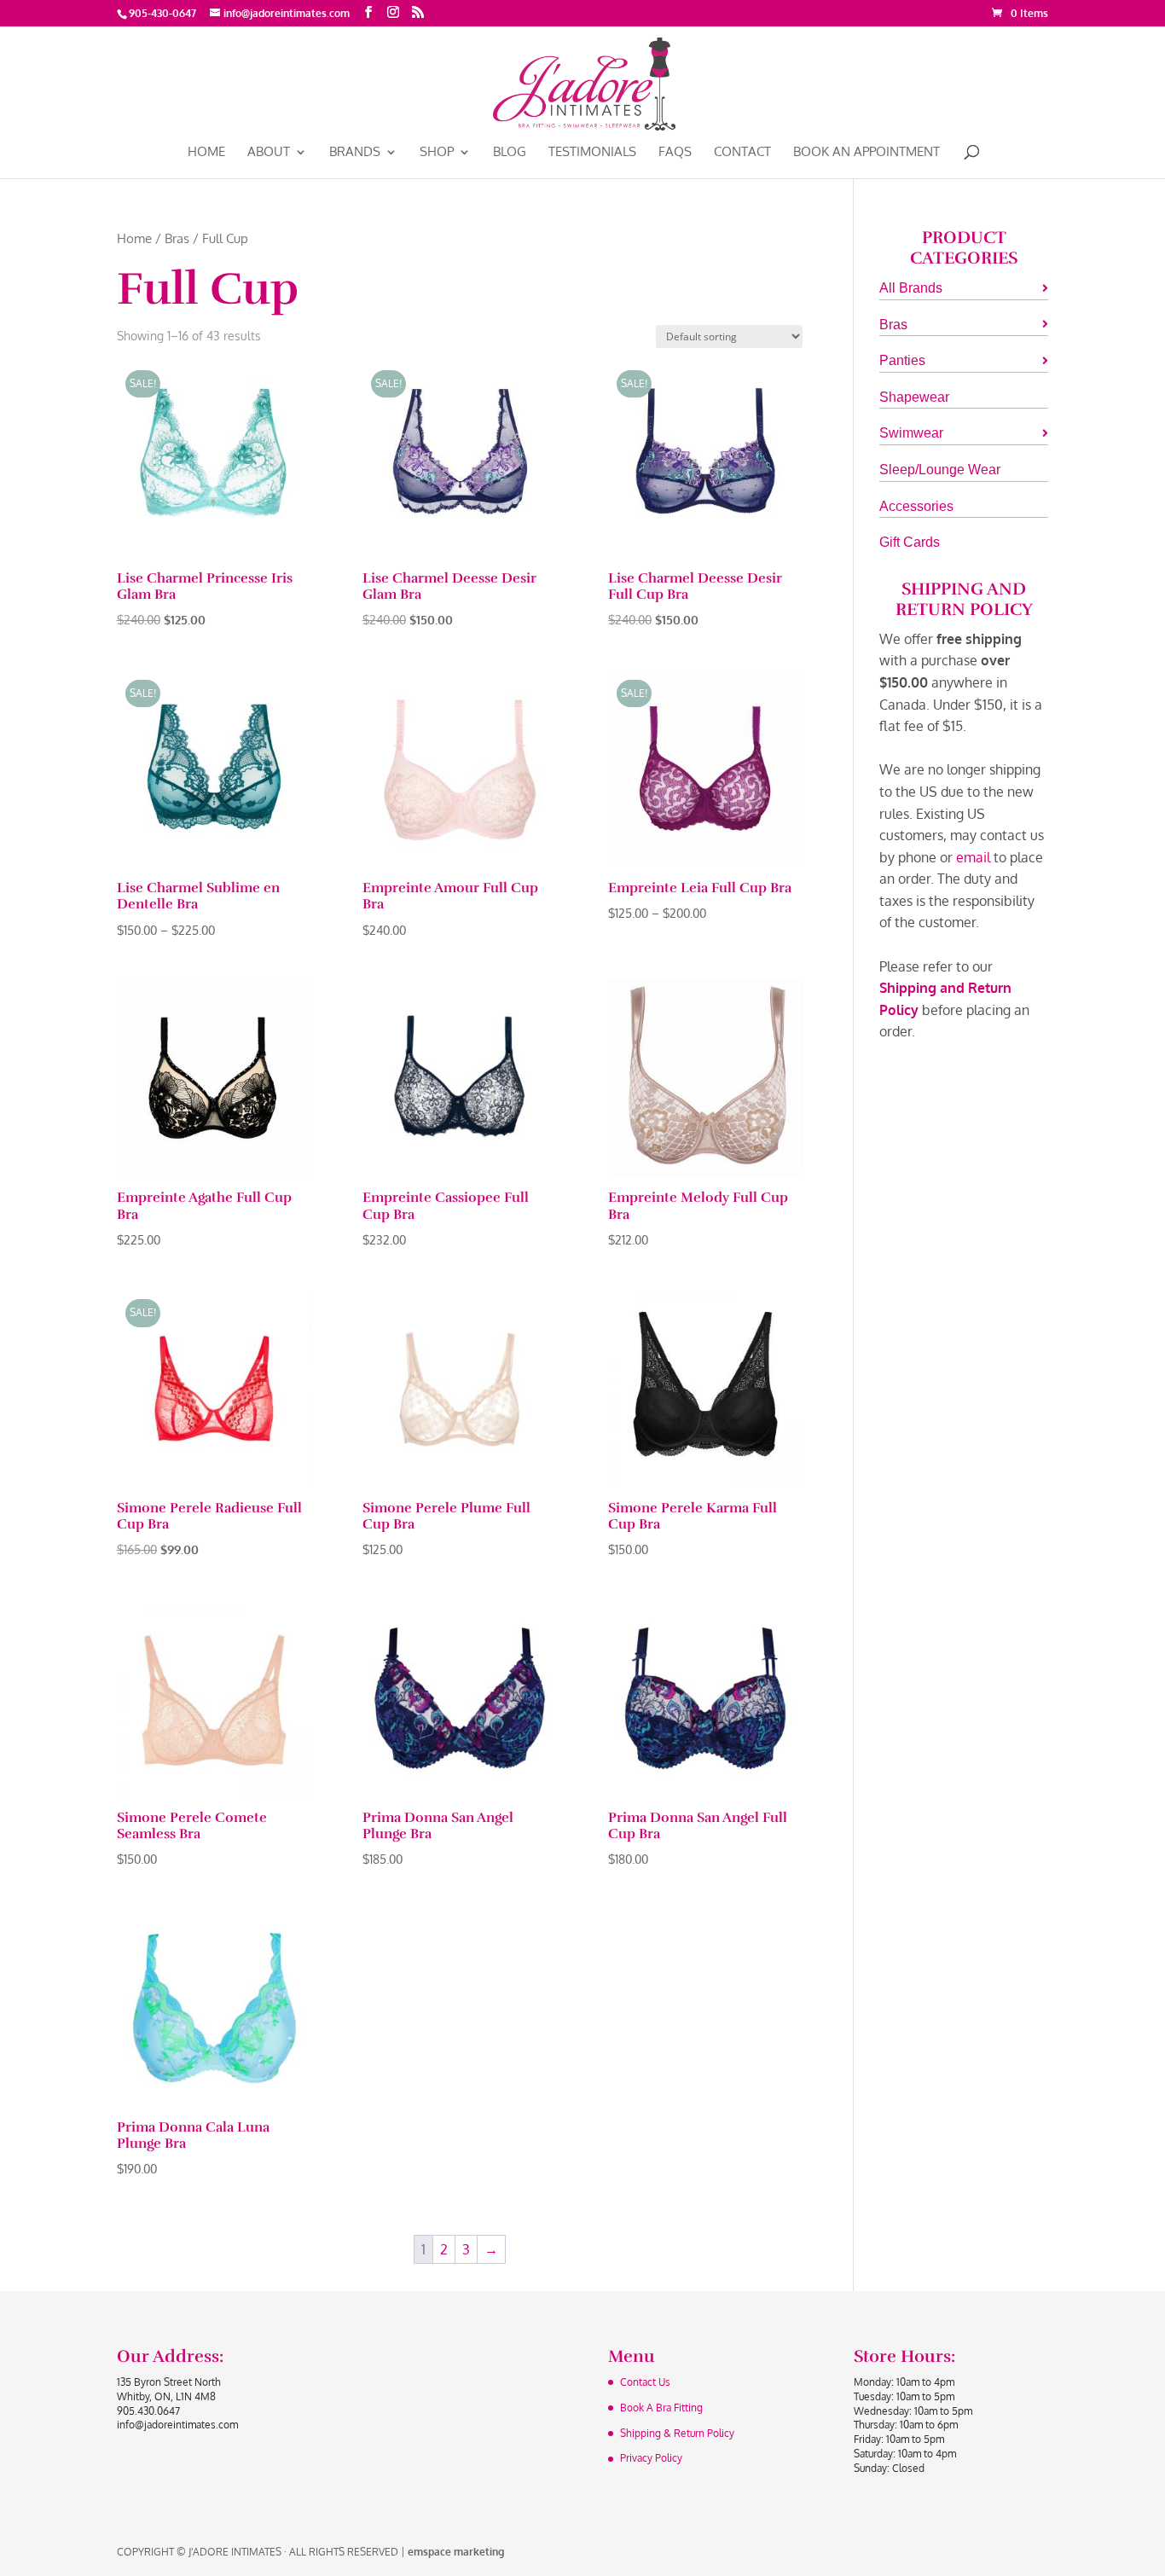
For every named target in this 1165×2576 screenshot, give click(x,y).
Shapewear (914, 397)
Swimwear (911, 433)
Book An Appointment (867, 153)
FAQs (675, 153)
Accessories (916, 506)
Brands (355, 153)
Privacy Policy (651, 2458)
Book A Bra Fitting (661, 2408)
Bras (177, 238)
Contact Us (645, 2382)
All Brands (911, 288)
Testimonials (592, 153)
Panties (902, 360)
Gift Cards (910, 542)
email (973, 857)
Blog (510, 153)
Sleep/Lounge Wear (940, 470)
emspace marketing (456, 2552)
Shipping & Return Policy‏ (677, 2433)
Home (206, 153)
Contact (742, 153)
